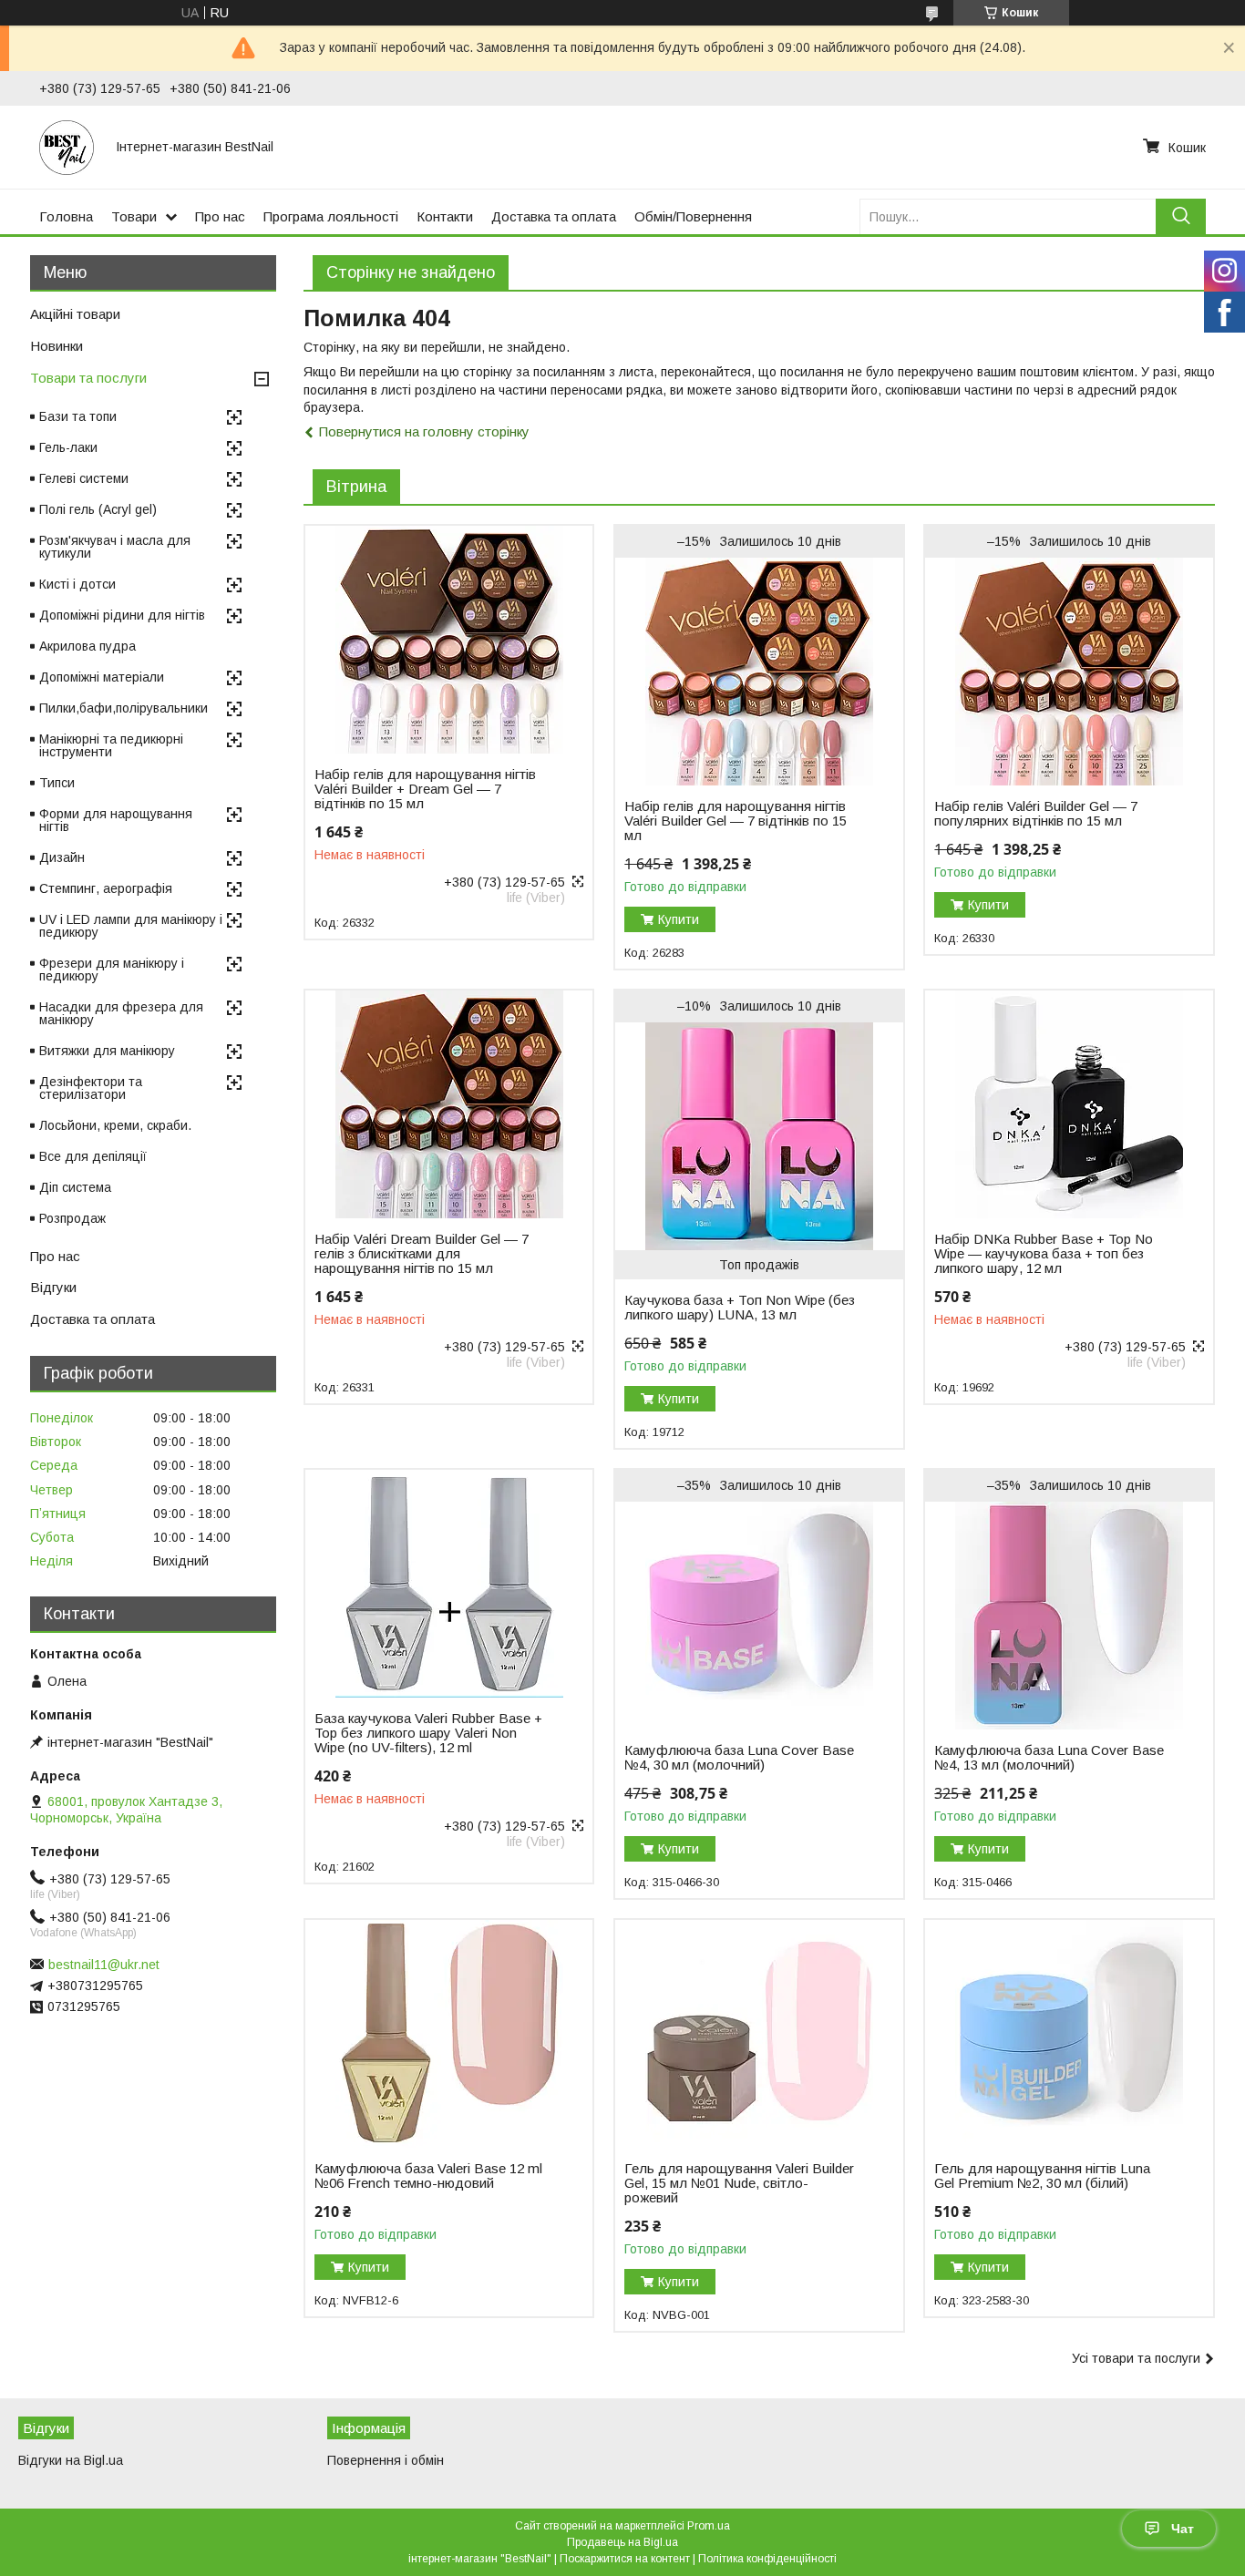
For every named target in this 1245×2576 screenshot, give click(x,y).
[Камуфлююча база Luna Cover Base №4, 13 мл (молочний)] (1069, 1616)
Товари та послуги (88, 378)
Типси (57, 783)
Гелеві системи (84, 478)
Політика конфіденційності (767, 2559)
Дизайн (62, 857)
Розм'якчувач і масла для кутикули (115, 547)
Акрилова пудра (87, 646)
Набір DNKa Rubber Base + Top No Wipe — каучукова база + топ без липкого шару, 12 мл (1044, 1254)
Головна (66, 216)
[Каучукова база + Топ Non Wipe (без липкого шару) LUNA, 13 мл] (759, 1136)
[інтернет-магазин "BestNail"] (67, 147)
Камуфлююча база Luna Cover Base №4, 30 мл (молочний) (739, 1758)
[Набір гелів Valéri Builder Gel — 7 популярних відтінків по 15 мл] (1069, 672)
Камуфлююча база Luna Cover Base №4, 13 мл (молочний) (1049, 1758)
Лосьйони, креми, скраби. (115, 1125)
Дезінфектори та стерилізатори (91, 1088)
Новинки (57, 346)
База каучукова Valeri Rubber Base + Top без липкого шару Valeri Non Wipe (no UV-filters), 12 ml (428, 1733)
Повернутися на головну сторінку (424, 431)
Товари (134, 216)
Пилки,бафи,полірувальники (123, 708)
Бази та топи (78, 416)
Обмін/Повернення (693, 216)
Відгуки (53, 1287)
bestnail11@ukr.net (104, 1965)
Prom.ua (709, 2526)
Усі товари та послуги (1136, 2358)
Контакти (445, 216)
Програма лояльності (331, 216)
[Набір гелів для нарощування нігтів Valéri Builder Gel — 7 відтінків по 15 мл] (759, 672)
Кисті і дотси (77, 584)
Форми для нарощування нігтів (116, 820)
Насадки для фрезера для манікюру (121, 1013)
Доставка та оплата (554, 216)
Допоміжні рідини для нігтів (122, 615)
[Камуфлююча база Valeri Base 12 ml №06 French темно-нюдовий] (449, 2034)
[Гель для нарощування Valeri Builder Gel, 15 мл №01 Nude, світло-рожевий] (759, 2034)
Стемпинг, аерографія (106, 888)
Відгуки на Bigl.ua (71, 2460)
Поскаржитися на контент (625, 2559)
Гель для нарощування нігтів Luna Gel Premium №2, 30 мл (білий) (1042, 2176)
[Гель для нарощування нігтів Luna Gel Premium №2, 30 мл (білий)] (1069, 2034)
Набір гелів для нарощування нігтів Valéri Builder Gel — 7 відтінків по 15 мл (736, 821)
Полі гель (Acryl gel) (98, 509)
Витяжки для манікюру (107, 1051)
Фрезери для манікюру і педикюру (112, 970)
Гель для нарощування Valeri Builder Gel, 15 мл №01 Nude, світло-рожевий (739, 2183)
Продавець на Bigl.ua (622, 2542)
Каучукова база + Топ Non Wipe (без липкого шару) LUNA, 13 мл (740, 1308)
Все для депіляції (93, 1156)
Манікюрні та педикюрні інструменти (111, 745)
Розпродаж (72, 1218)
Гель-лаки (68, 447)
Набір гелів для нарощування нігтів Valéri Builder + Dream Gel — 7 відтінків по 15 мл (425, 789)
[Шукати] (1181, 216)
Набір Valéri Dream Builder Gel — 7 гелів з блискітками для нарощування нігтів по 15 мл (422, 1254)
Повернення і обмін (386, 2460)
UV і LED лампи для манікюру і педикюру (131, 926)
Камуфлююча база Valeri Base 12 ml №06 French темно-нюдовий (428, 2176)
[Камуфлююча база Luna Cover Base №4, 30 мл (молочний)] (759, 1616)
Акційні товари (75, 314)
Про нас (220, 216)
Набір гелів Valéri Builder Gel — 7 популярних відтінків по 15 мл (1036, 814)
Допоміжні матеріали (102, 677)
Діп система (75, 1187)
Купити (679, 919)
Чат (1183, 2529)
